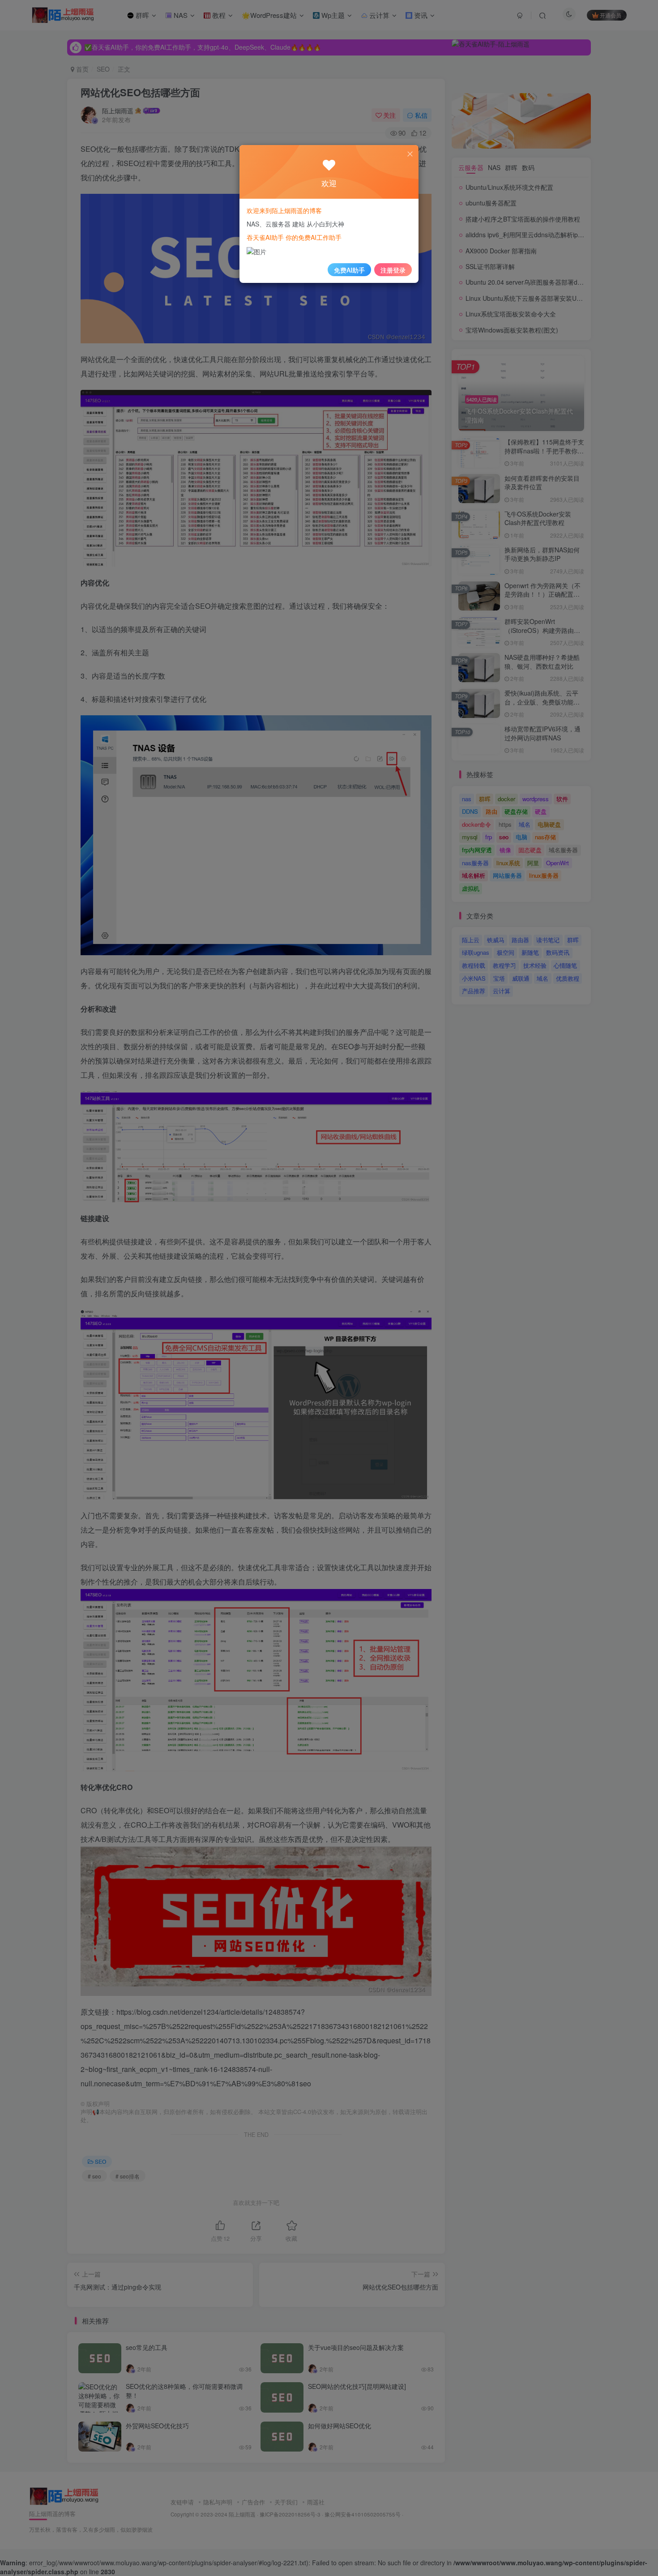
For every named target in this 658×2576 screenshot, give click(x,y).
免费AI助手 (349, 270)
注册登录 (393, 270)
